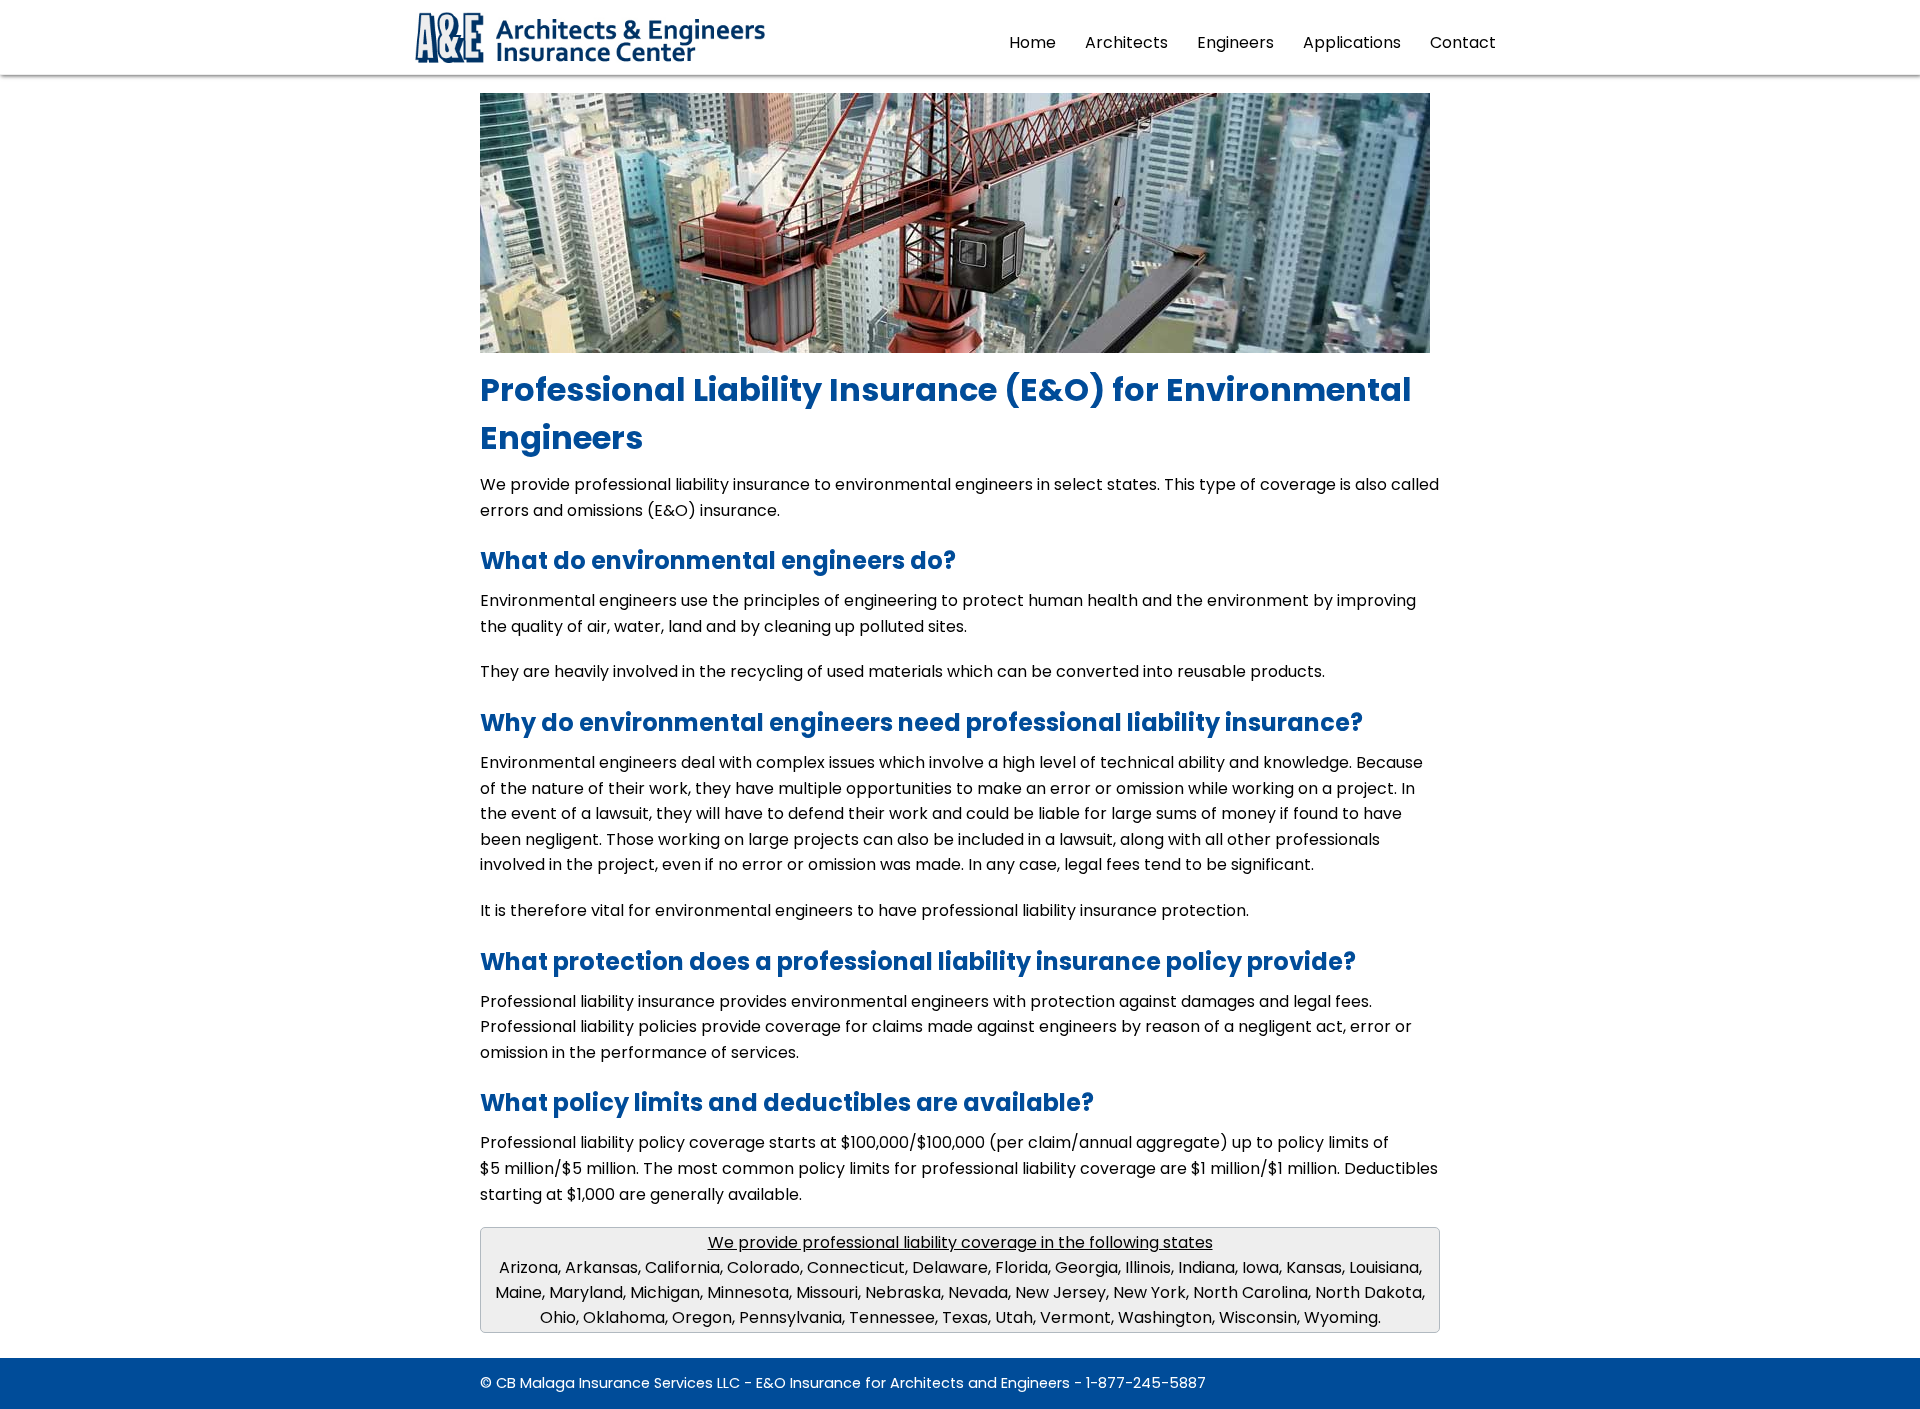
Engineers (1235, 42)
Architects (1126, 42)
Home (1032, 42)
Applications (1352, 42)
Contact (1463, 42)
